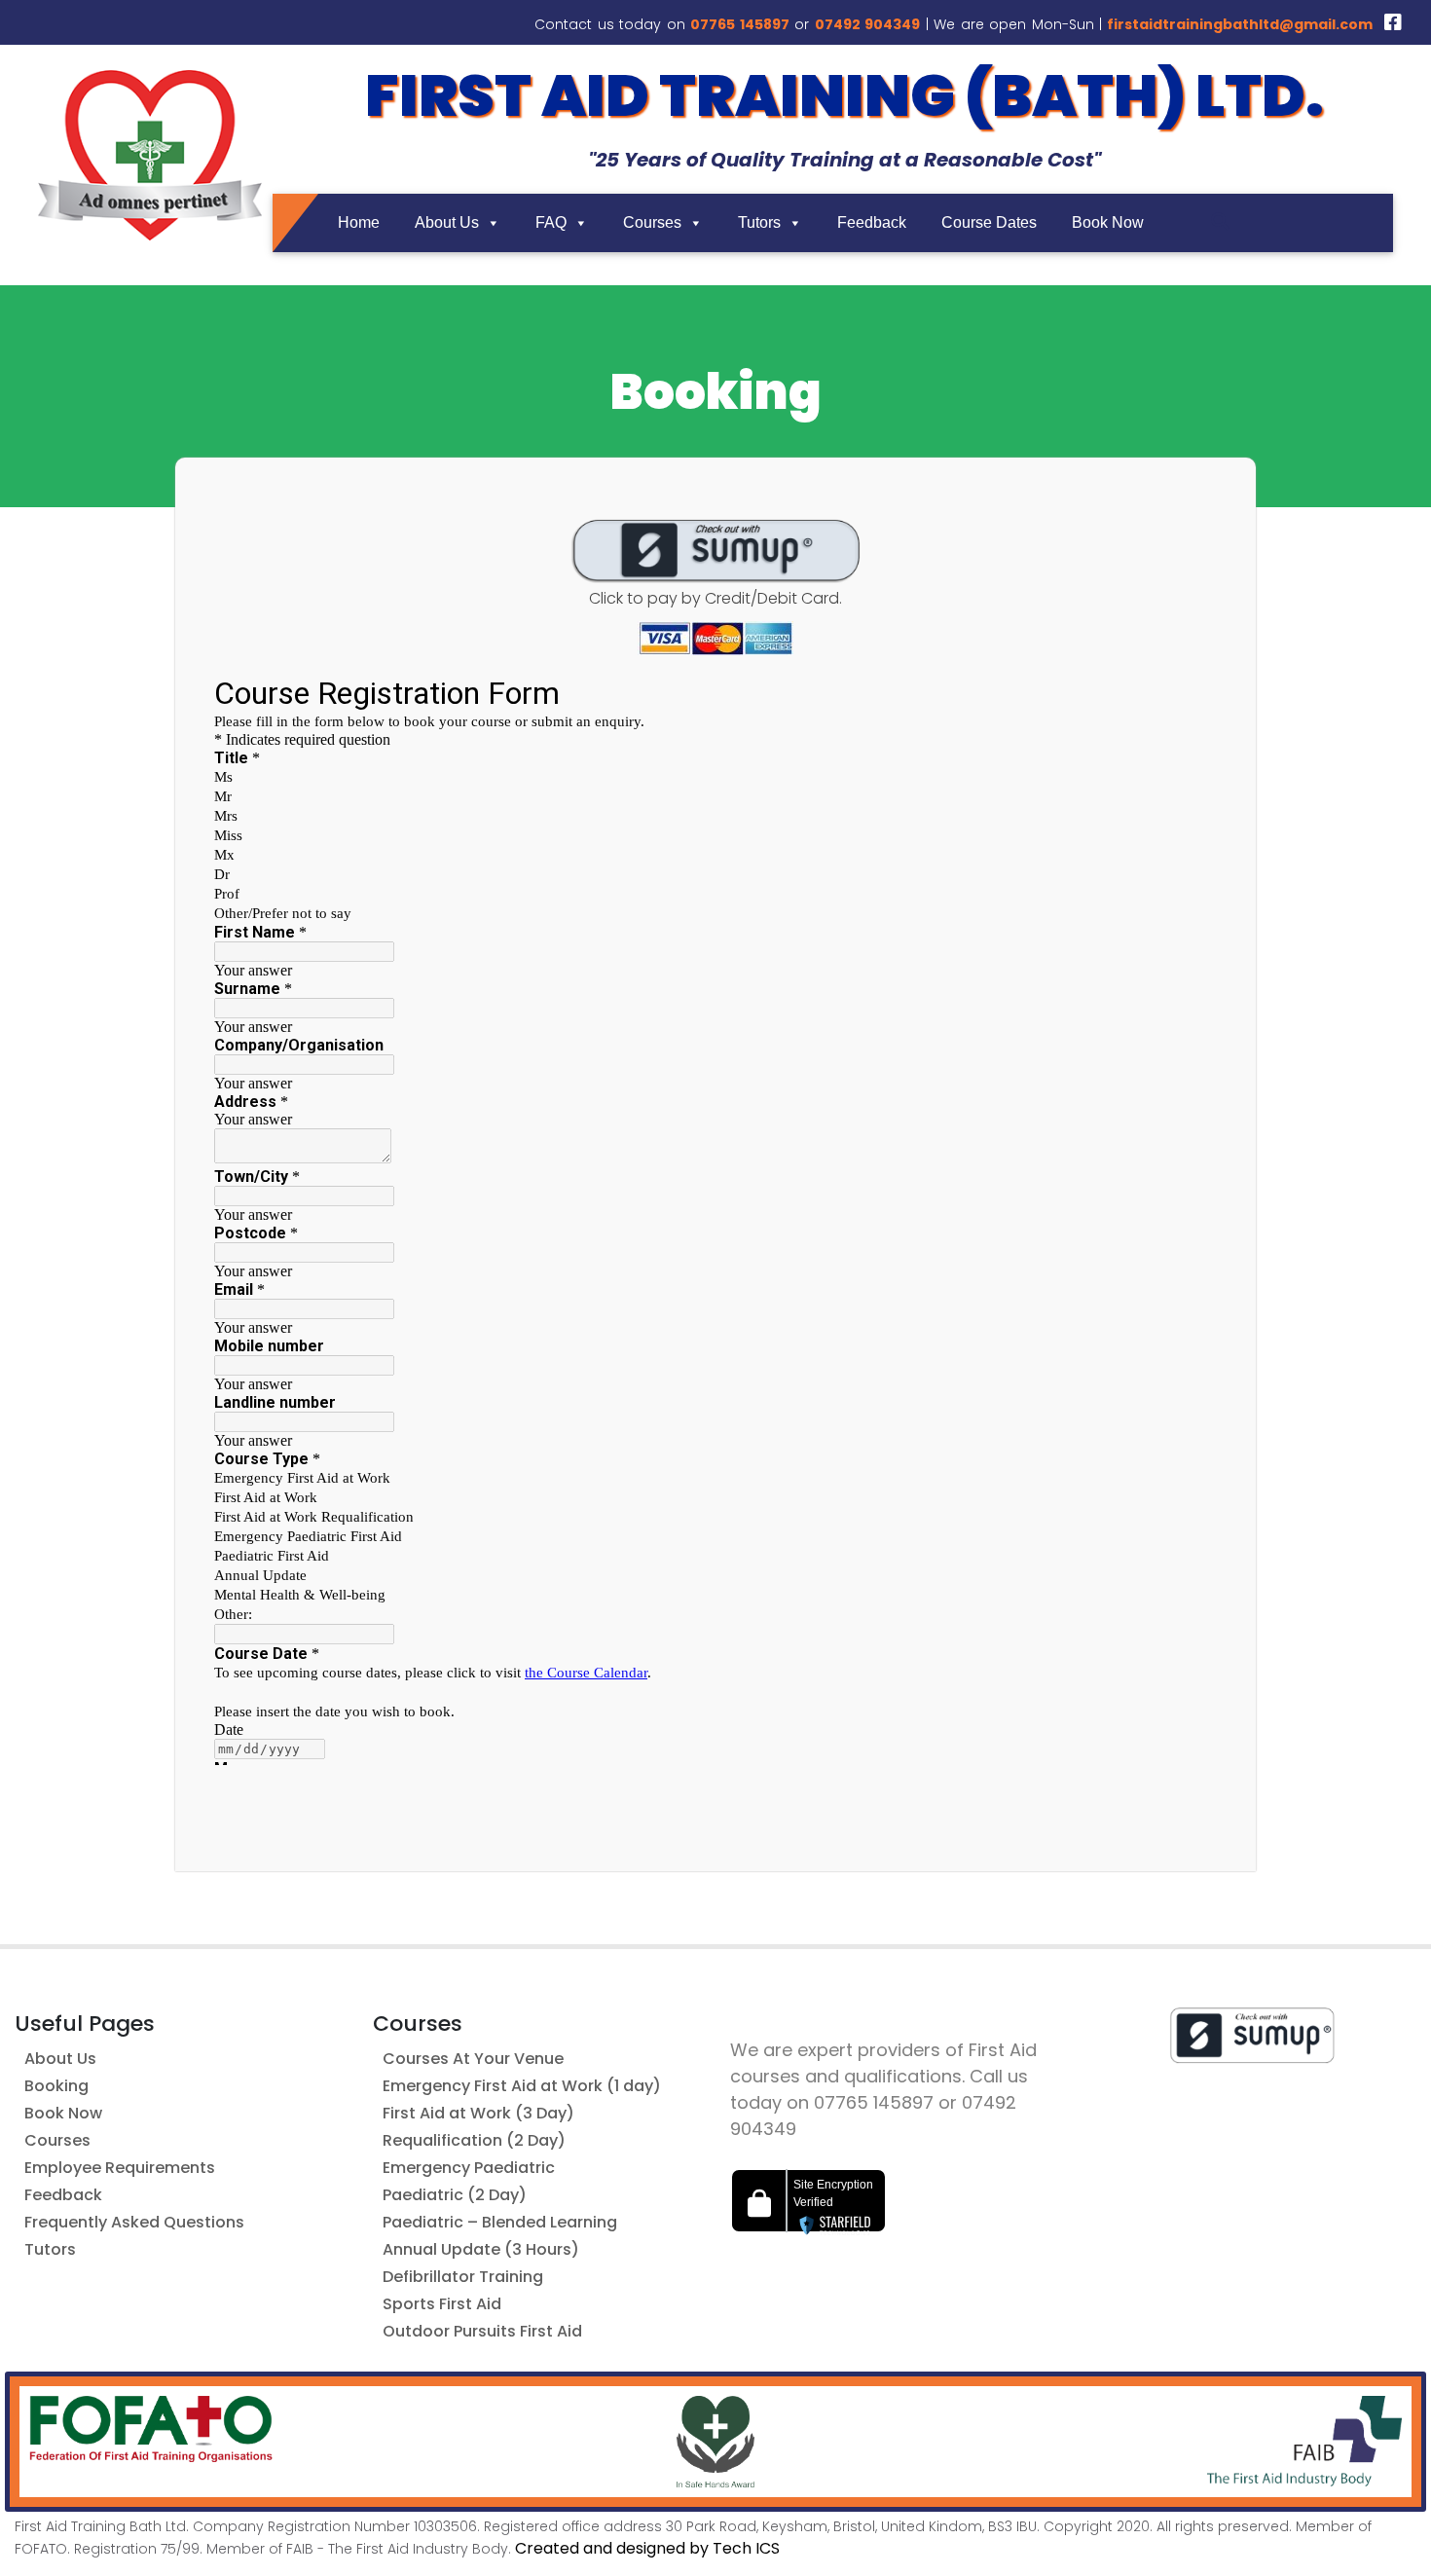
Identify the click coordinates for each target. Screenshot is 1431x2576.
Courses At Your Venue (473, 2059)
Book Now (1108, 222)
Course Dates (989, 222)
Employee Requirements (120, 2168)
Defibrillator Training (463, 2277)
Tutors (759, 222)
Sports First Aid (442, 2304)
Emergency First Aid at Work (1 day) (522, 2086)
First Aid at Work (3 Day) (478, 2113)
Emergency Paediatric (469, 2168)
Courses (652, 222)
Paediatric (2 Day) (455, 2195)
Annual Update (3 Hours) (481, 2249)
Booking (56, 2086)
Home (359, 222)
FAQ (551, 222)
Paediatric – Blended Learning (500, 2222)
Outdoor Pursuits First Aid (482, 2331)
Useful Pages (85, 2024)
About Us (447, 222)
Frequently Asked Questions (134, 2222)
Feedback (872, 222)
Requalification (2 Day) (474, 2140)
